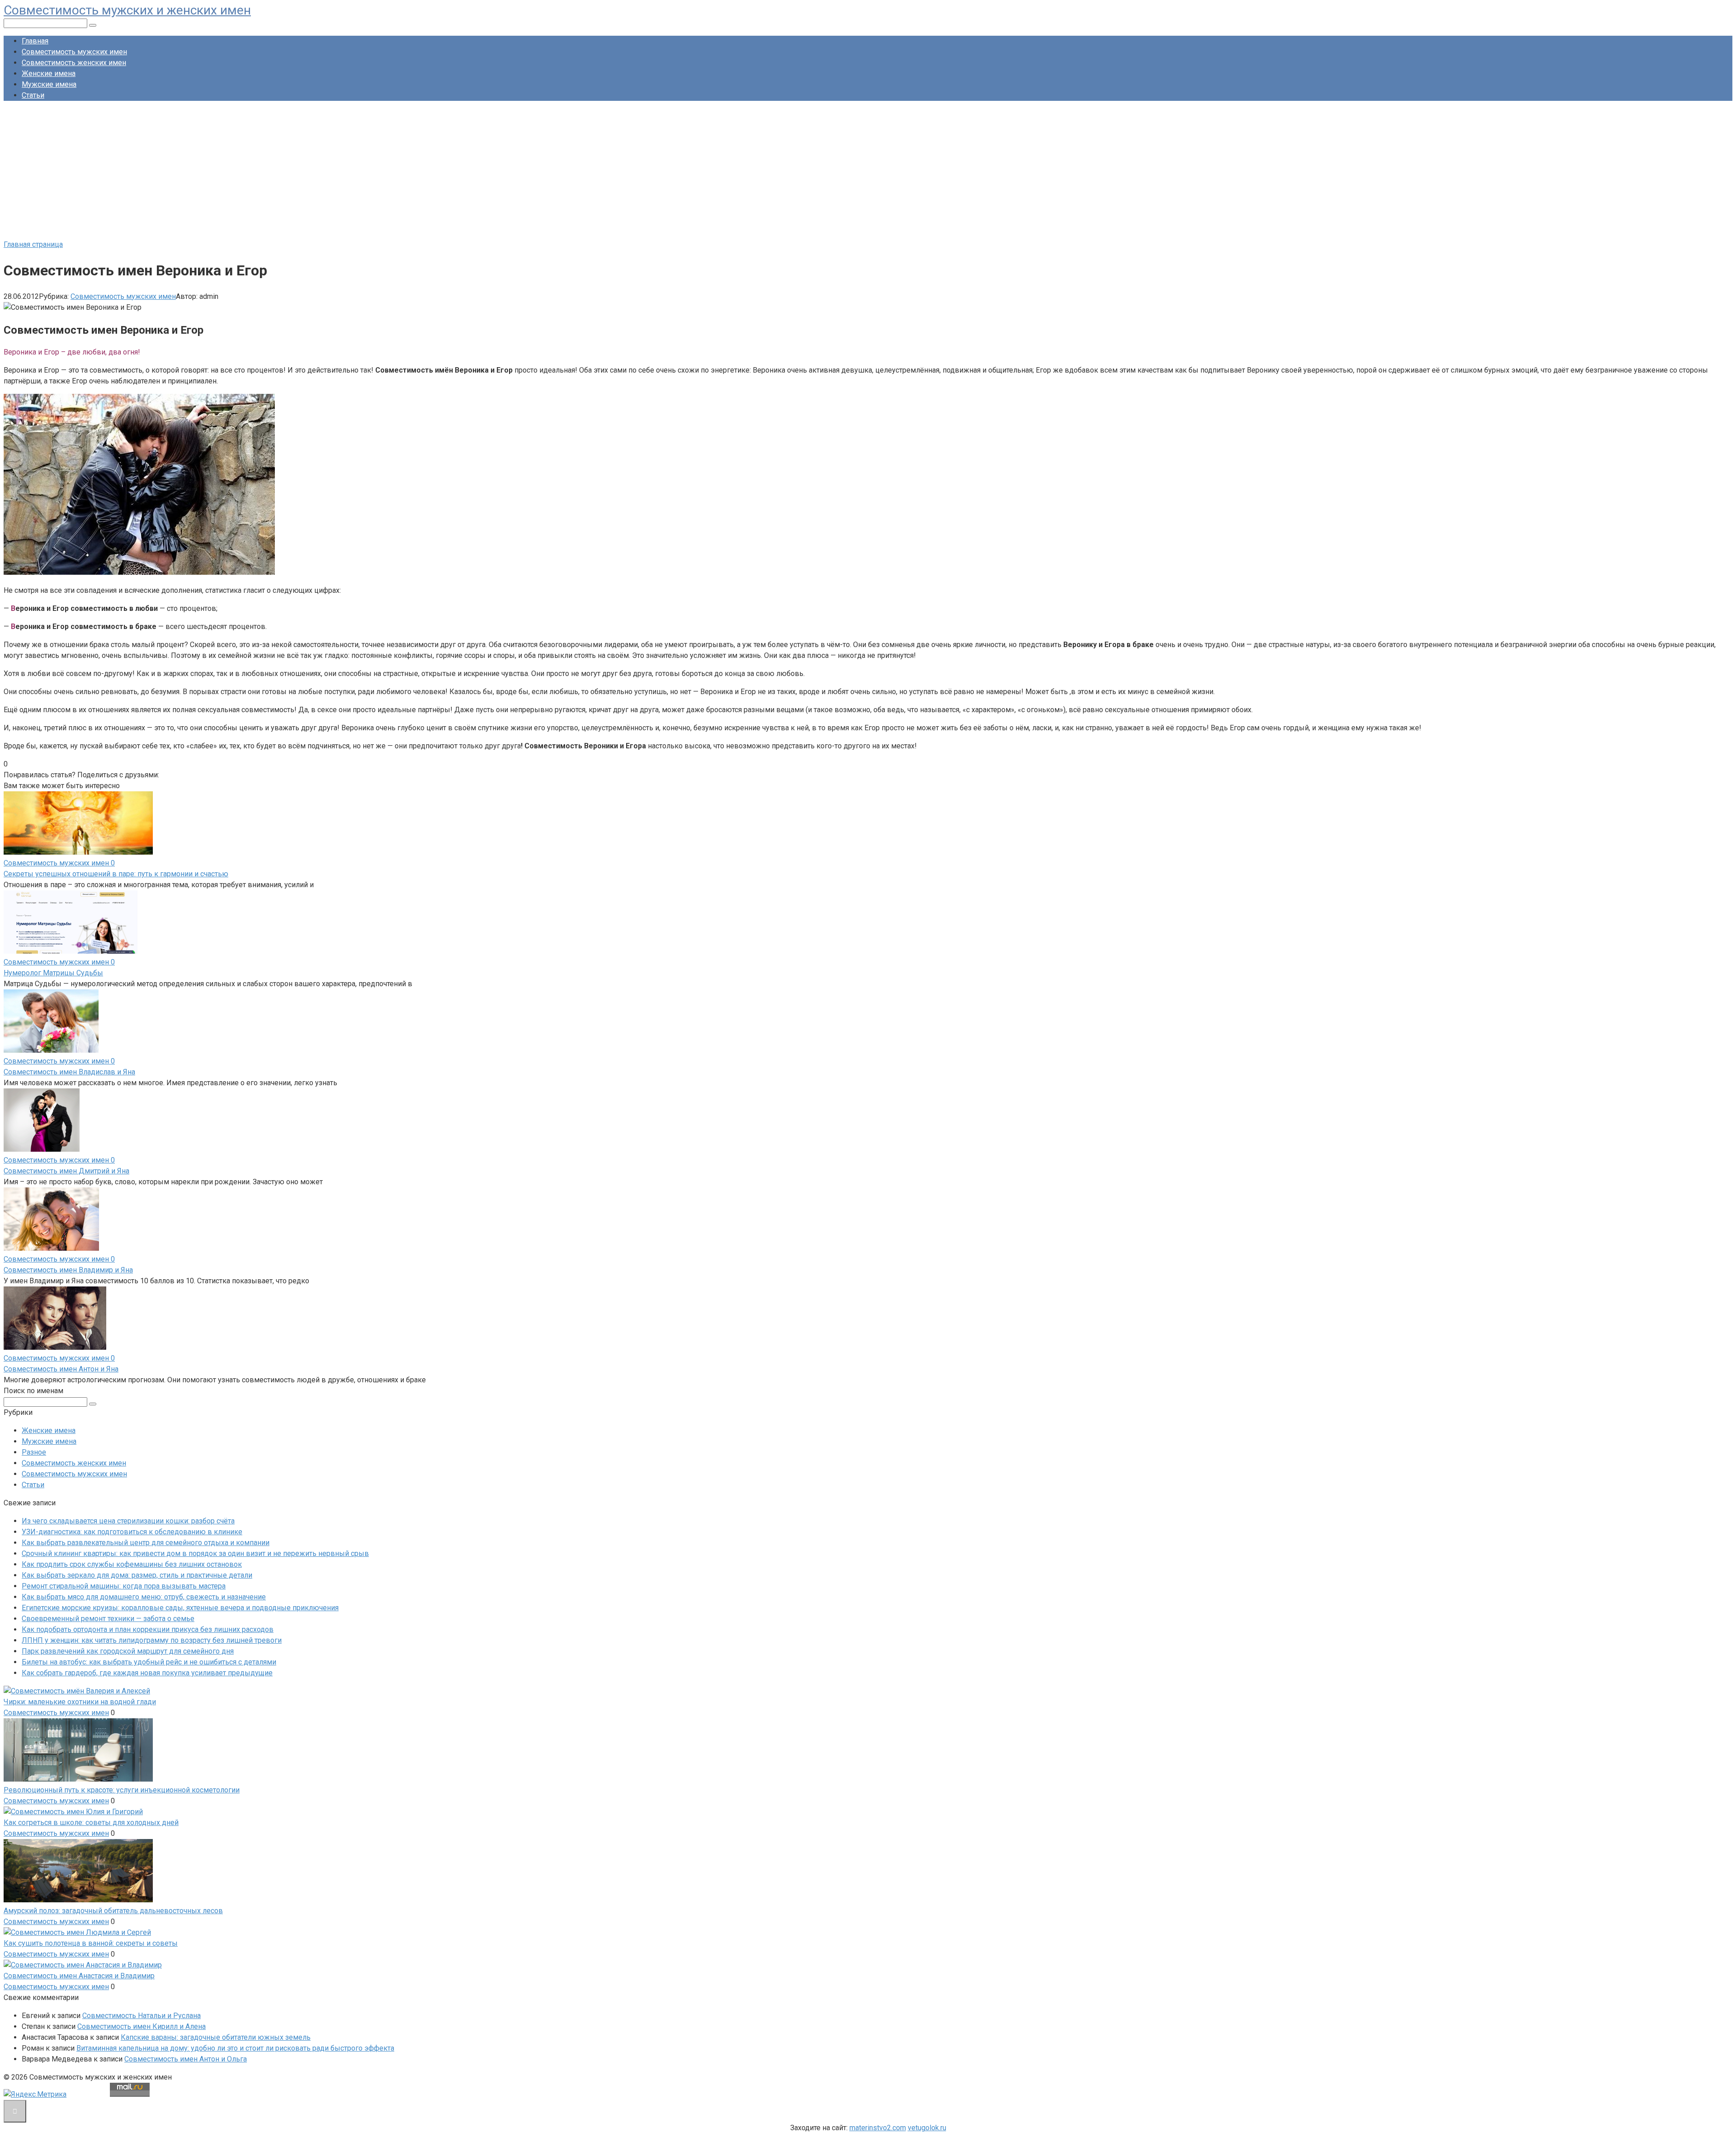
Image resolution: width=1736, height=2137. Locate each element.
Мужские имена (49, 84)
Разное (34, 1452)
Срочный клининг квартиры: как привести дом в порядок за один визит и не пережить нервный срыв (195, 1553)
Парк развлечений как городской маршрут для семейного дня (128, 1651)
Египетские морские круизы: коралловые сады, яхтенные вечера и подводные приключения (180, 1608)
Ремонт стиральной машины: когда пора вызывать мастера (124, 1586)
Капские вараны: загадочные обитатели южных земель (216, 2037)
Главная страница (33, 244)
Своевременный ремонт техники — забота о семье (108, 1619)
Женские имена (49, 73)
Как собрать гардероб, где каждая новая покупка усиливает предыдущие (147, 1673)
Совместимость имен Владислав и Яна (69, 1072)
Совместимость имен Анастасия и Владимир (79, 1976)
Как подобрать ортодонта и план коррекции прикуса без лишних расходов (148, 1629)
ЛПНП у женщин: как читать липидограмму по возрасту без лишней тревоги (152, 1640)
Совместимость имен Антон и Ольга (186, 2059)
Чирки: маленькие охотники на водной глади (80, 1702)
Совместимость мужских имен (74, 52)
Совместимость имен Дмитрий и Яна (66, 1171)
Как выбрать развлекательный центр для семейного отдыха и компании (146, 1543)
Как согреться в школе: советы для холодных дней (91, 1823)
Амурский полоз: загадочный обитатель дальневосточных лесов (113, 1911)
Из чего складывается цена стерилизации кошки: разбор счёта (128, 1521)
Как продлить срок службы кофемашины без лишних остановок (132, 1564)
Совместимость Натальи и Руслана (142, 2016)
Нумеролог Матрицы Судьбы (53, 973)
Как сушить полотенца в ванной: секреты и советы (91, 1943)
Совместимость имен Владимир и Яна (68, 1270)
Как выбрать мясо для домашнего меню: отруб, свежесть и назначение (144, 1597)
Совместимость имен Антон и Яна (61, 1369)
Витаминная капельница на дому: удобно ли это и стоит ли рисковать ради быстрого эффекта (235, 2048)
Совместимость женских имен (74, 63)
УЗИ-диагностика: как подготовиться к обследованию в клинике (132, 1532)
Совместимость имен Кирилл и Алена (142, 2026)
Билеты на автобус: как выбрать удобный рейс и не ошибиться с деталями (149, 1662)
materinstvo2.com (878, 2128)
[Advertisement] (868, 171)
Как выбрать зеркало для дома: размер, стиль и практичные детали (137, 1575)
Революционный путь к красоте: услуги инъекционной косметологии (122, 1790)
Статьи (33, 95)
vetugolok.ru (927, 2128)
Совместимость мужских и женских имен (127, 10)
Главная (35, 41)
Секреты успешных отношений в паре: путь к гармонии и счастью (116, 874)
